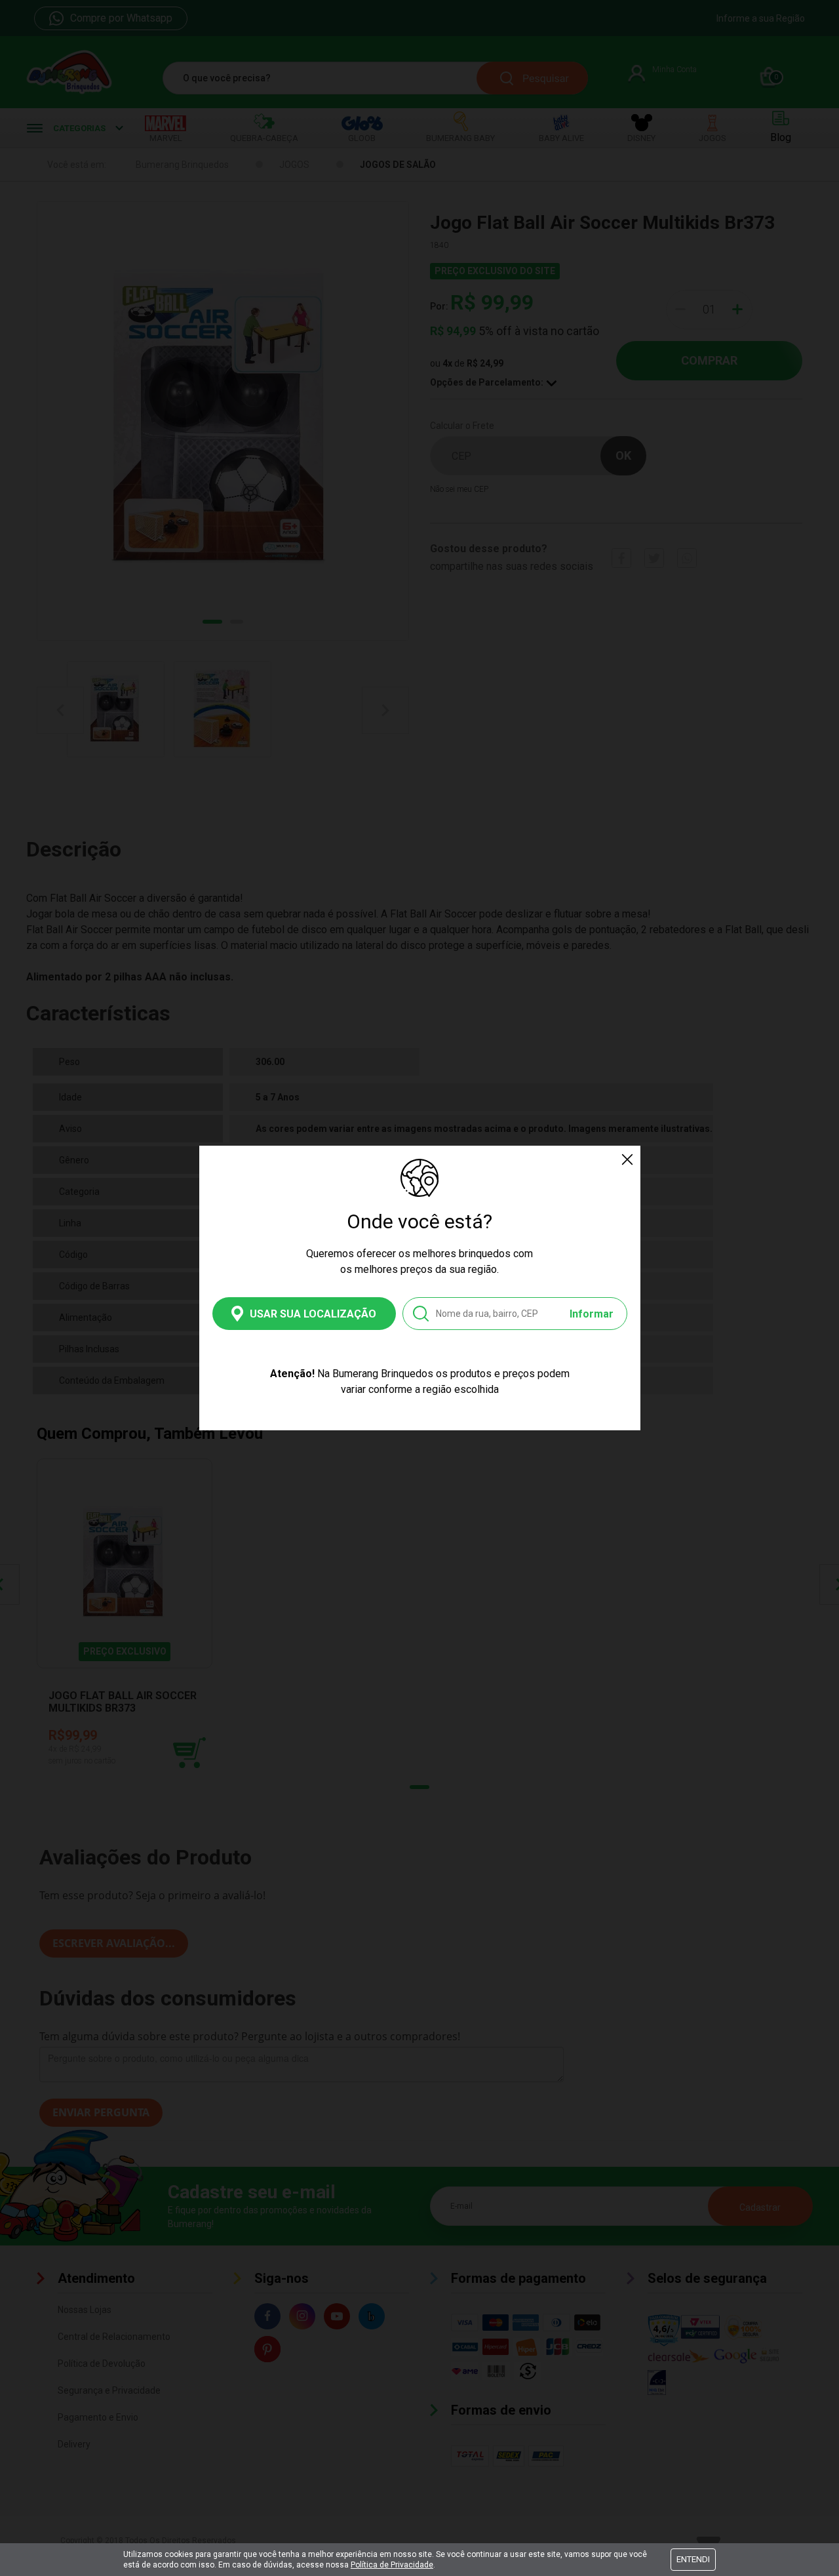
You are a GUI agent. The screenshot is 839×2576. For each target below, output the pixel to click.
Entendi (693, 2559)
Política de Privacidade (392, 2565)
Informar (592, 1314)
